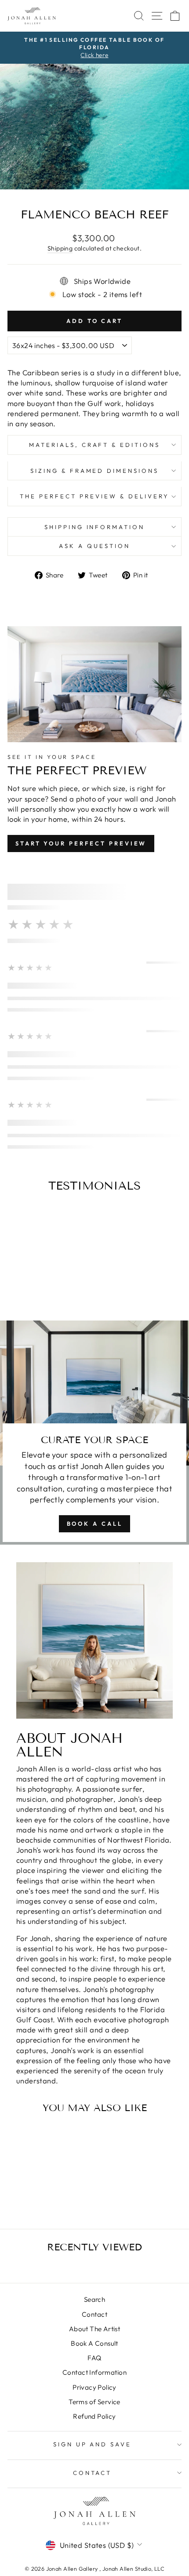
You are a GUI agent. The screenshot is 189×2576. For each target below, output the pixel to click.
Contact (94, 2314)
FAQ (94, 2358)
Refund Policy (94, 2416)
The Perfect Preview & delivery (94, 496)
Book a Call (95, 1524)
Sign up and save (93, 2444)
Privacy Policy (94, 2387)
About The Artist (95, 2329)
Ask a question (94, 546)
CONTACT (93, 2473)
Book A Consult (94, 2343)
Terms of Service (94, 2402)
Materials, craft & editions (94, 445)
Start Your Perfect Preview (81, 843)
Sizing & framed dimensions (94, 471)
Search (94, 2299)
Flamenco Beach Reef (40, 2183)
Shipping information (95, 527)
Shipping (60, 248)
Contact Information (94, 2372)
